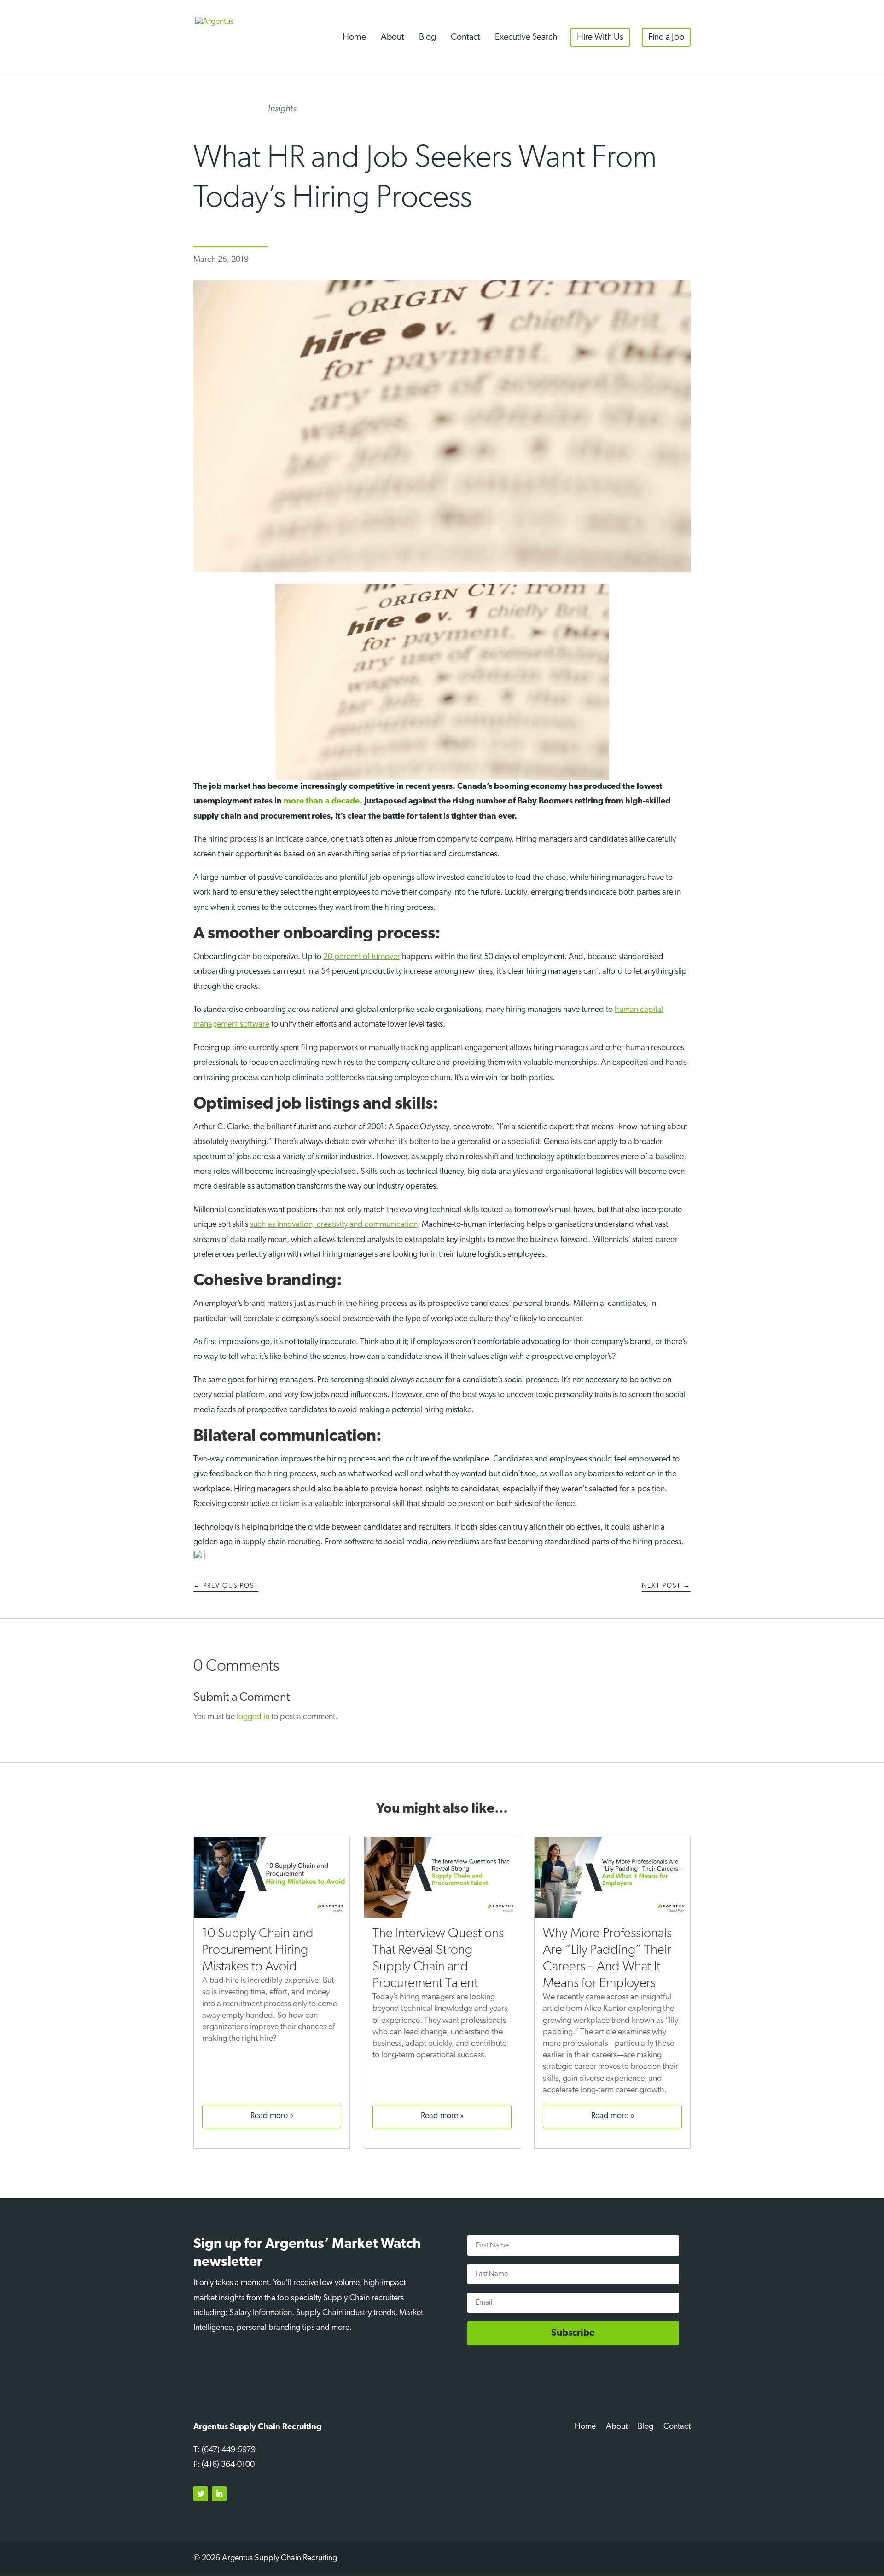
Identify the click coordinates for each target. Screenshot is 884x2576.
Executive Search (526, 37)
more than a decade (322, 802)
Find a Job (666, 37)
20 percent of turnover (362, 957)
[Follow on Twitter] (201, 2494)
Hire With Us (600, 37)
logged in (253, 1717)
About (393, 37)
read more (269, 2116)
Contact (465, 37)
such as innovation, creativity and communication (334, 1225)
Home (354, 37)
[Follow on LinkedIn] (219, 2494)
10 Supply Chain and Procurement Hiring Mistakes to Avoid (258, 1950)
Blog (427, 37)
